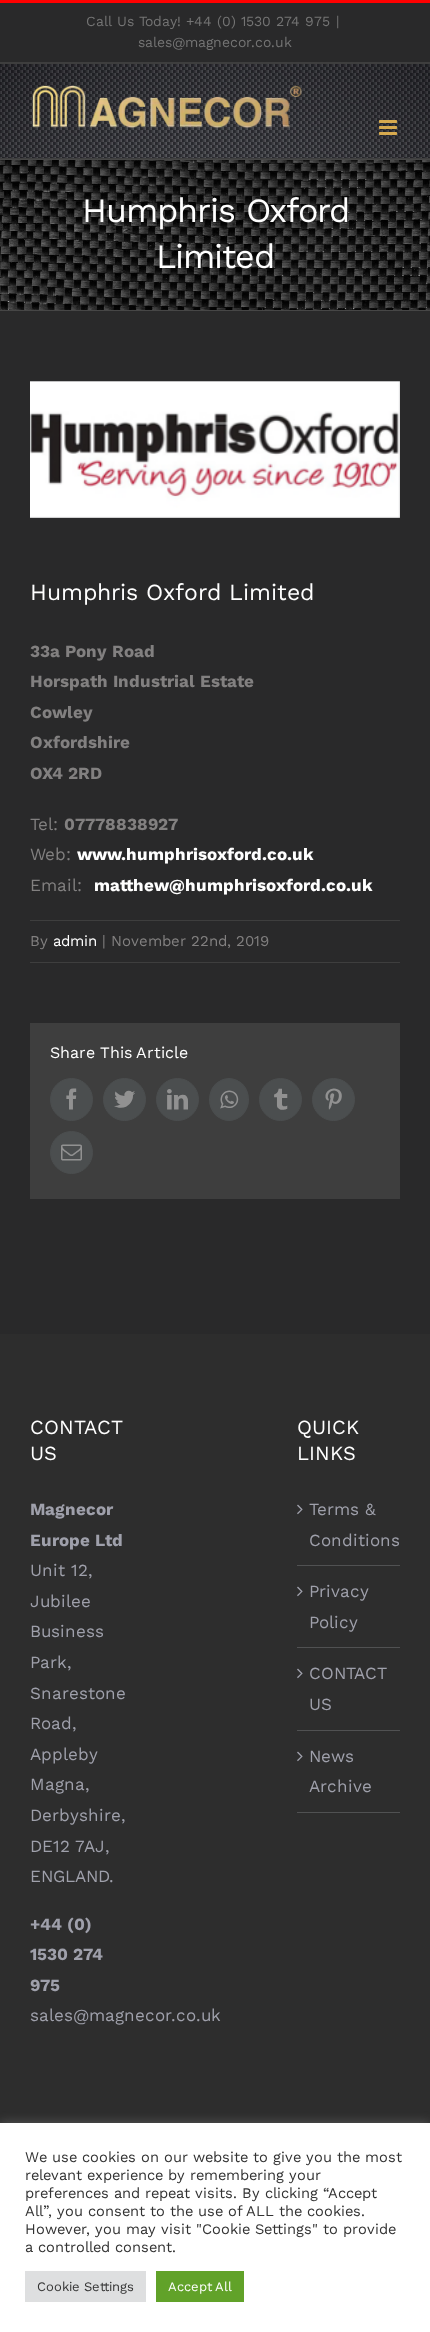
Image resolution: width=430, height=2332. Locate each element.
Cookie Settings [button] (85, 2286)
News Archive (340, 1771)
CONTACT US (348, 1688)
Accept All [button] (200, 2286)
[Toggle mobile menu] (389, 127)
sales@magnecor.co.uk (215, 42)
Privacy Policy (339, 1606)
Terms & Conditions (349, 1524)
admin (75, 941)
